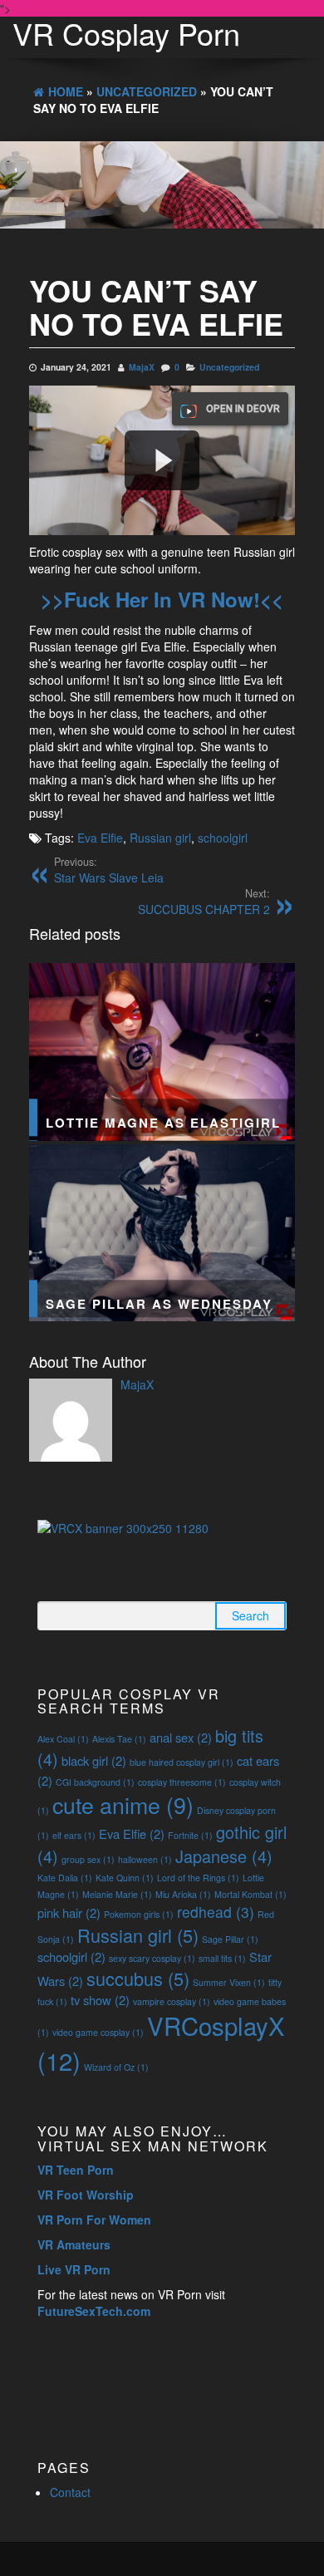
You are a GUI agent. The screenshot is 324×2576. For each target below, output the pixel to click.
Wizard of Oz (116, 2067)
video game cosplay (98, 2032)
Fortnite (190, 1835)
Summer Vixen (229, 1982)
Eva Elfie (100, 838)
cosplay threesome (182, 1782)
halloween (145, 1859)
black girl (94, 1760)
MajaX (142, 367)
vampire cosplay (172, 2001)
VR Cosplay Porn (126, 33)
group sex (88, 1859)
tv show (100, 2000)
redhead (216, 1912)
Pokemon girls (139, 1914)
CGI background (95, 1782)
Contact (70, 2492)
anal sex (181, 1737)
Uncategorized (229, 367)
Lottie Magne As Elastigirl (163, 1123)
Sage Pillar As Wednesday (159, 1304)
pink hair (69, 1912)
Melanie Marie (117, 1894)
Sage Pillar (230, 1939)
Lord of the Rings (198, 1878)
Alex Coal (63, 1739)
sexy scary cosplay (152, 1958)
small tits (222, 1958)
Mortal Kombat (250, 1894)
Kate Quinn (125, 1878)
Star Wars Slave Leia (109, 870)
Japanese (224, 1856)
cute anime (123, 1804)
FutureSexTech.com (94, 2311)
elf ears (74, 1835)
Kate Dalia (65, 1878)
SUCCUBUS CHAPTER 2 (204, 902)
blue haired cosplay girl (182, 1762)
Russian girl (160, 838)
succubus (138, 1978)
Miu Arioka (183, 1894)
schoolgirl (223, 838)
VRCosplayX (161, 2043)
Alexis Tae (119, 1739)
